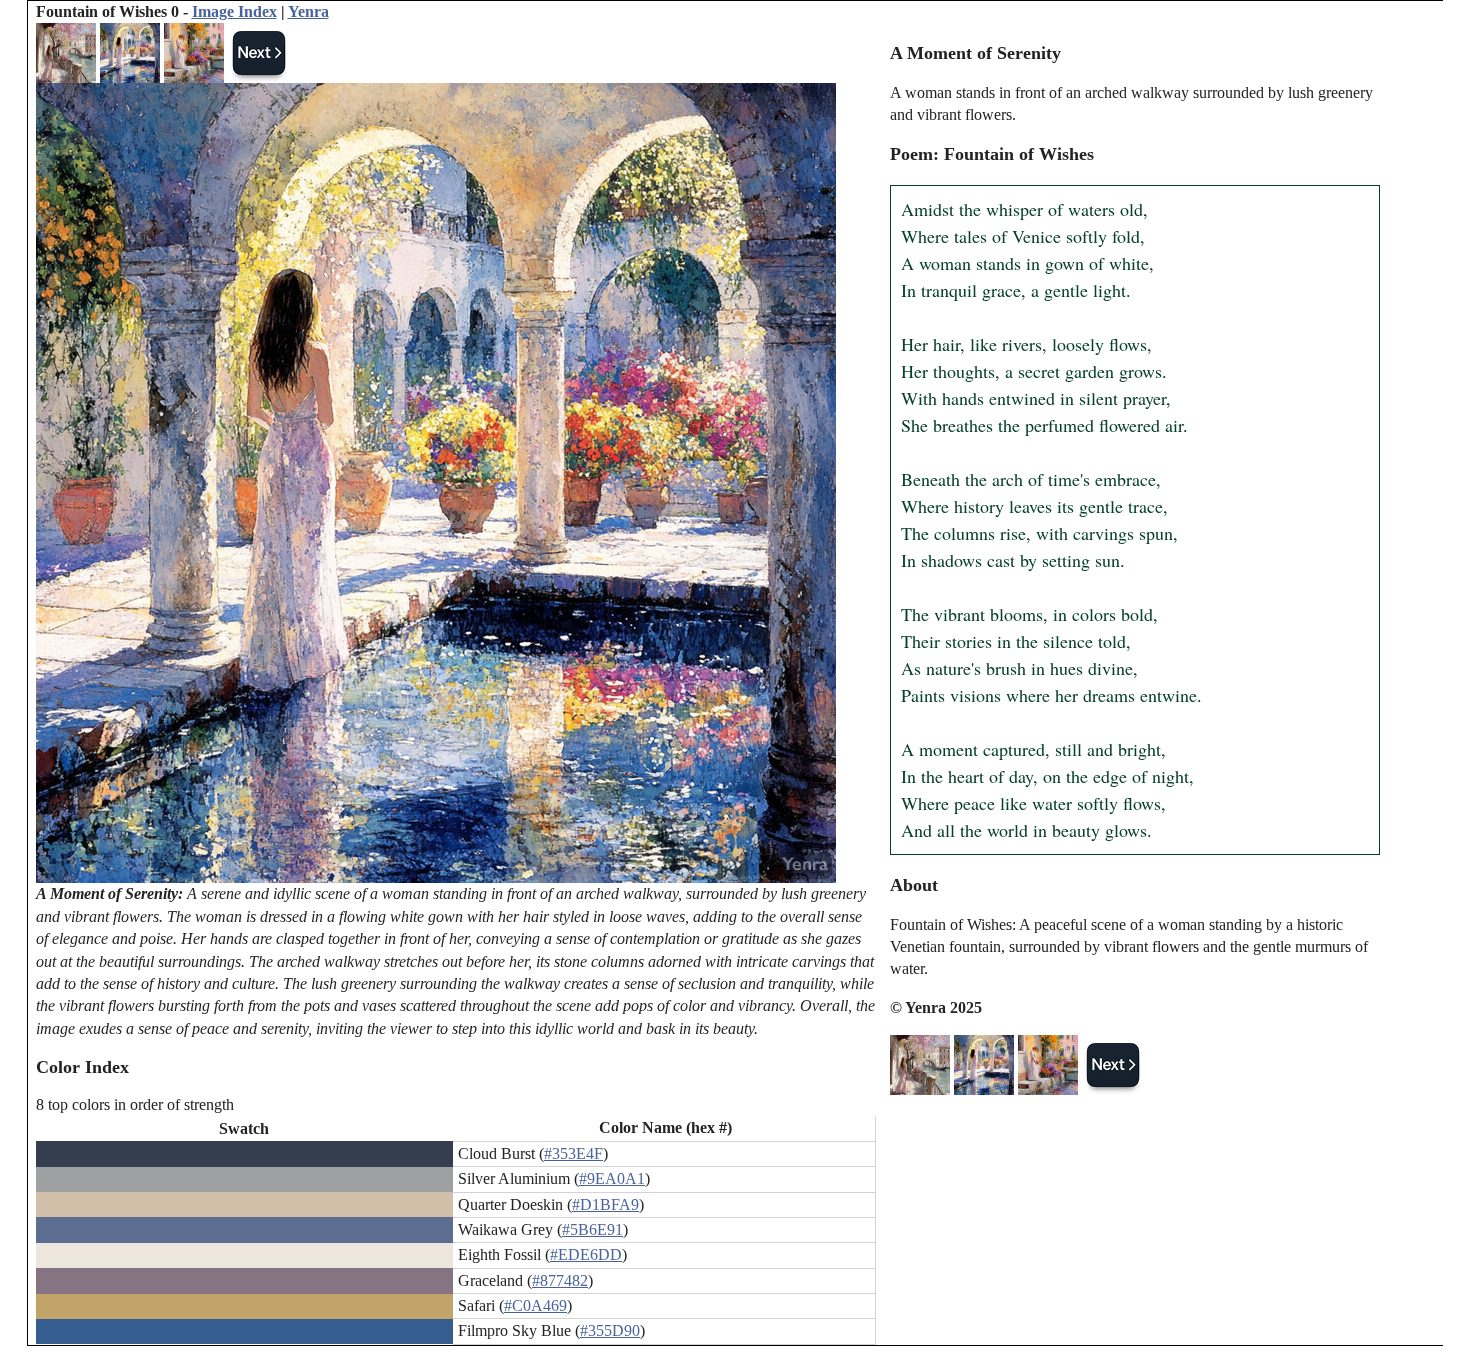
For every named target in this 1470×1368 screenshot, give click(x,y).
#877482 (560, 1280)
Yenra (308, 11)
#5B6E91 (592, 1229)
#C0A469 (535, 1305)
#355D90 (610, 1330)
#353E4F (573, 1153)
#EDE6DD (586, 1254)
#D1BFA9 (605, 1204)
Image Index (234, 11)
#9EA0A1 (612, 1178)
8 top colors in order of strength (135, 1104)
